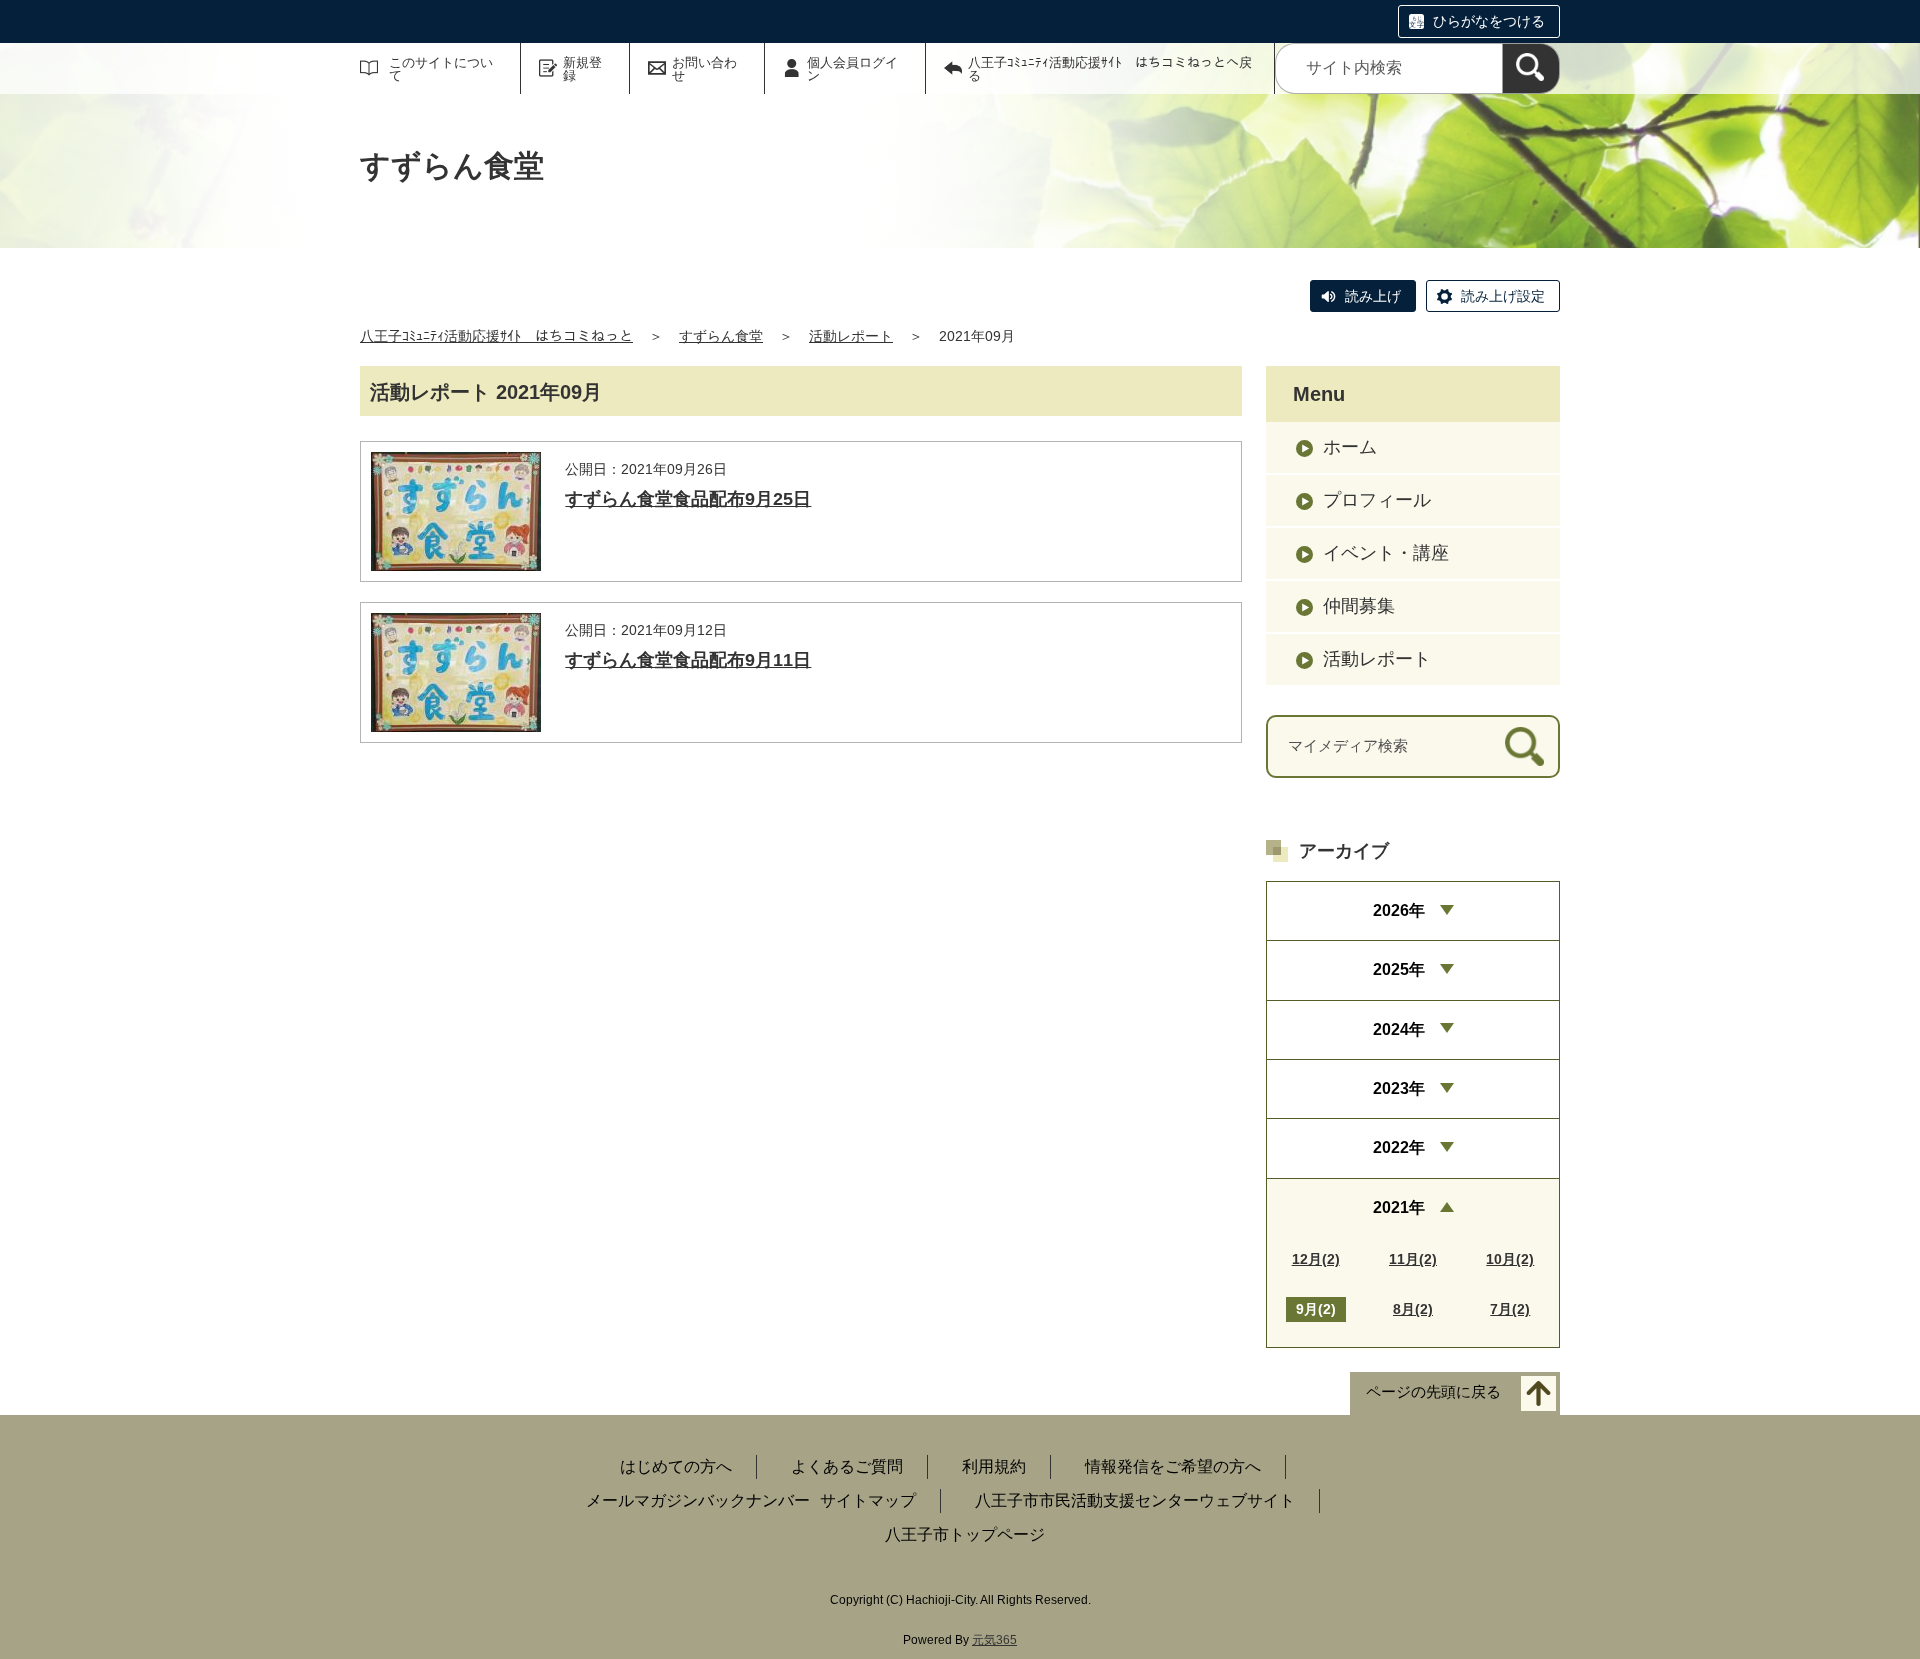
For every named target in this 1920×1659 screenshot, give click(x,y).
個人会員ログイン (852, 69)
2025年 (1399, 969)
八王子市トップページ (965, 1534)
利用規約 (994, 1466)
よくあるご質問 (847, 1466)
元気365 (994, 1640)
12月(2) (1316, 1259)
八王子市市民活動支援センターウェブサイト (1135, 1500)
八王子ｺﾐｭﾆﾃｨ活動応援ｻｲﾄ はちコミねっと (496, 336)
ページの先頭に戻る (1433, 1392)
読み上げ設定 (1503, 296)
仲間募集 (1359, 606)
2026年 (1399, 910)
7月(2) (1510, 1309)
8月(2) (1413, 1309)
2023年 (1399, 1088)
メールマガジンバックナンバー (698, 1500)
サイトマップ (868, 1500)
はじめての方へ (676, 1466)
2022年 (1399, 1147)
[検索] (1531, 68)
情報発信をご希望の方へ (1173, 1466)
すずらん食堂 (721, 336)
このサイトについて (441, 69)
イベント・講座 (1386, 553)
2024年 (1399, 1029)
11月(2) (1413, 1259)
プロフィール (1377, 500)
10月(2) (1510, 1259)
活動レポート (851, 336)
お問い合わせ (704, 69)
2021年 (1399, 1207)
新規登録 (582, 69)
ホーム (1350, 447)
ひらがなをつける (1489, 21)
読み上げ (1373, 296)
